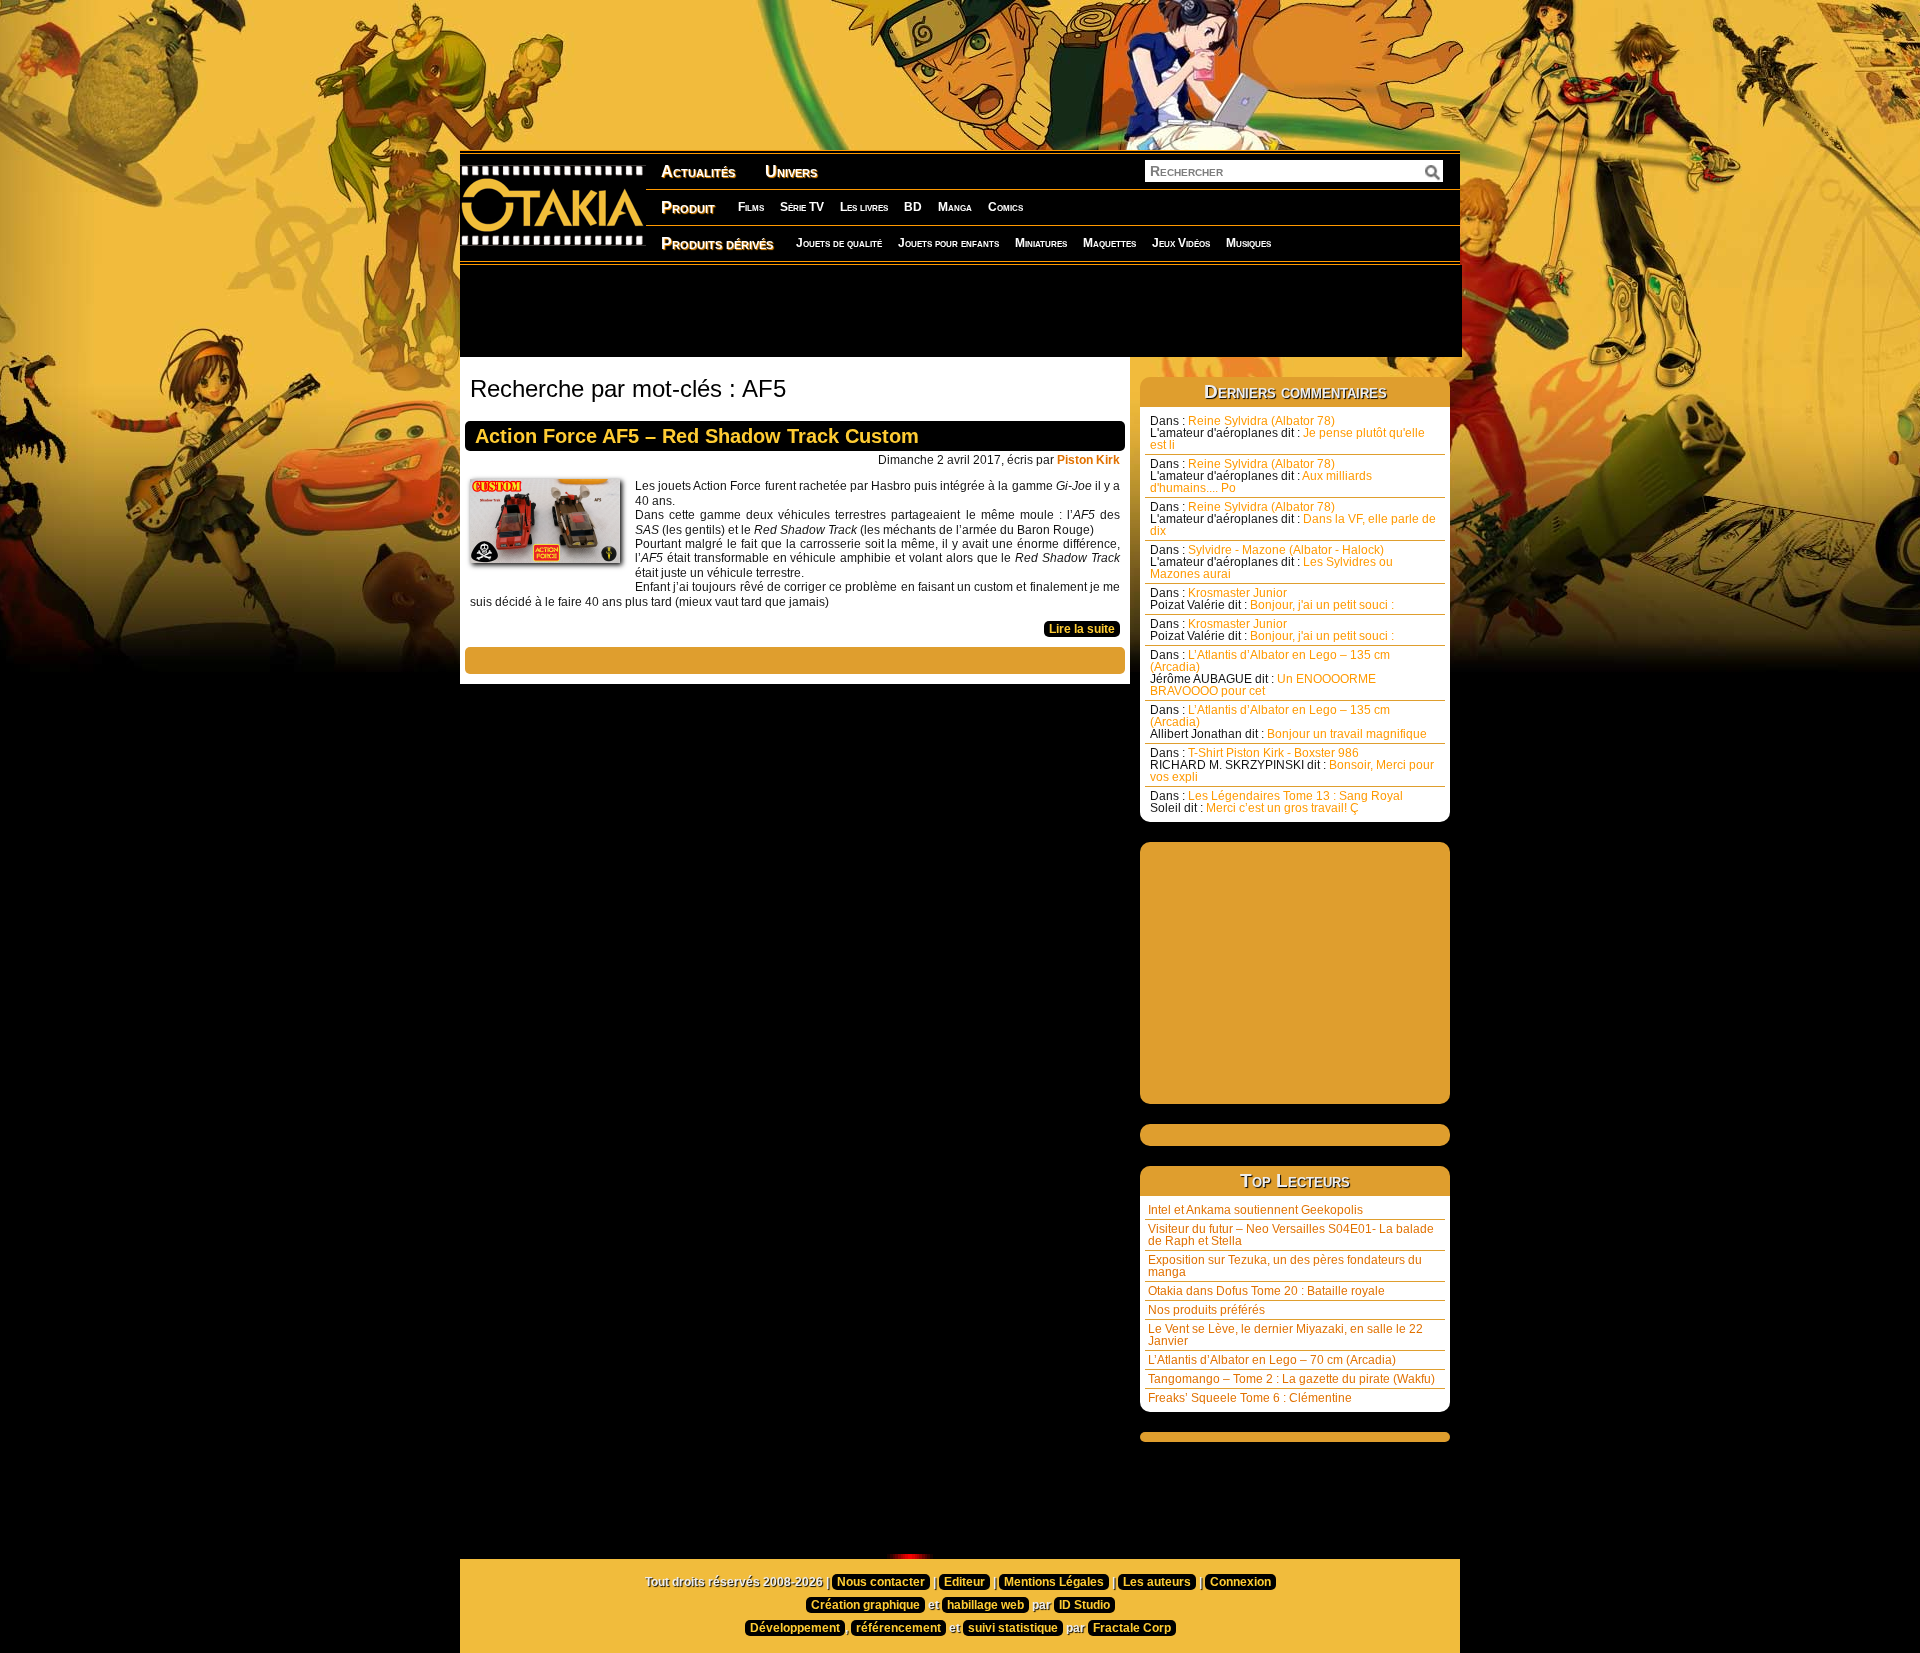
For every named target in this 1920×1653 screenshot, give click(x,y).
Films (751, 207)
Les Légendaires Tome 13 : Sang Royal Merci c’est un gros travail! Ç (1276, 802)
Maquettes (1109, 243)
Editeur (964, 1582)
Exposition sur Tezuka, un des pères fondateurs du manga (1285, 1266)
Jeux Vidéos (1181, 243)
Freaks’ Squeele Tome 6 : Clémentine (1250, 1398)
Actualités (698, 171)
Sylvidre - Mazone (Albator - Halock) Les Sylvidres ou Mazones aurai (1271, 562)
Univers (791, 171)
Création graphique (865, 1605)
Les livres (864, 207)
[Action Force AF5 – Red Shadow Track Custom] (550, 526)
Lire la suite (1082, 629)
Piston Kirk (1088, 460)
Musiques (1248, 243)
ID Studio (1084, 1605)
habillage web (985, 1605)
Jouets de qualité (839, 243)
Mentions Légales (1054, 1582)
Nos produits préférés (1206, 1310)
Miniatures (1041, 243)
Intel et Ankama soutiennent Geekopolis (1255, 1210)
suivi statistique (1013, 1628)
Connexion (1240, 1582)
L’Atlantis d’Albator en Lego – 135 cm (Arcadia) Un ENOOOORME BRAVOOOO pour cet (1270, 673)
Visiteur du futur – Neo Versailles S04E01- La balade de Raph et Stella (1291, 1235)
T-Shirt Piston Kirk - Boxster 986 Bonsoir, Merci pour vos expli (1292, 765)
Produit (688, 207)
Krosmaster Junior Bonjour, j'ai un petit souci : (1272, 599)
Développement (795, 1628)
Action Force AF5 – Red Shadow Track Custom (697, 436)
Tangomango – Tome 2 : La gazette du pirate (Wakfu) (1291, 1379)
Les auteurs (1157, 1582)
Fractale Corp (1132, 1628)
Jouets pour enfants (948, 243)
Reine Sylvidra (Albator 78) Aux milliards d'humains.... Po (1261, 476)
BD (913, 207)
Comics (1005, 207)
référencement (898, 1628)
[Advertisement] (960, 310)
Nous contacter (881, 1582)
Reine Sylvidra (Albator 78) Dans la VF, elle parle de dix (1293, 519)
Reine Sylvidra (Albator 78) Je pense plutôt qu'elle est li (1287, 433)
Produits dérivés (717, 243)
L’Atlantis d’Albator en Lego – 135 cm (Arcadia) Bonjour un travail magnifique (1288, 722)
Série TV (802, 207)
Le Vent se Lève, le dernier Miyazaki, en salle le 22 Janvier (1285, 1335)
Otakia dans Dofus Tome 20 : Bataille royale (1266, 1291)
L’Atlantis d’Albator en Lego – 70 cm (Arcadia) (1272, 1360)
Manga (955, 207)
